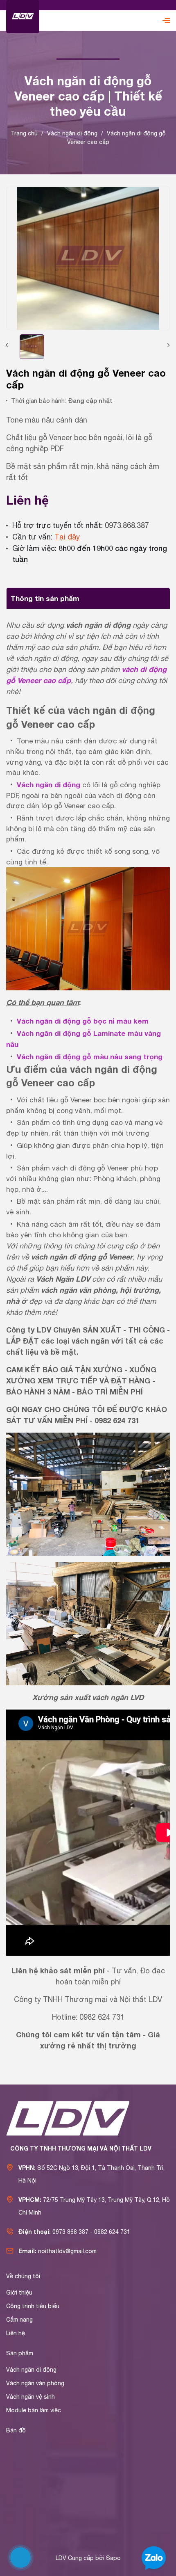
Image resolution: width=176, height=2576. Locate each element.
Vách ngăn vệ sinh (30, 2397)
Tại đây (67, 537)
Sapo (113, 2558)
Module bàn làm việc (34, 2410)
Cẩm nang (19, 2320)
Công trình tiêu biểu (33, 2306)
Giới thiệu (19, 2293)
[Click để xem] (88, 258)
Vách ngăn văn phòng (35, 2383)
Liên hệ (16, 2333)
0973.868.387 (127, 525)
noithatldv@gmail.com (67, 2251)
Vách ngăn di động (31, 2370)
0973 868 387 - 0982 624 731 (91, 2232)
